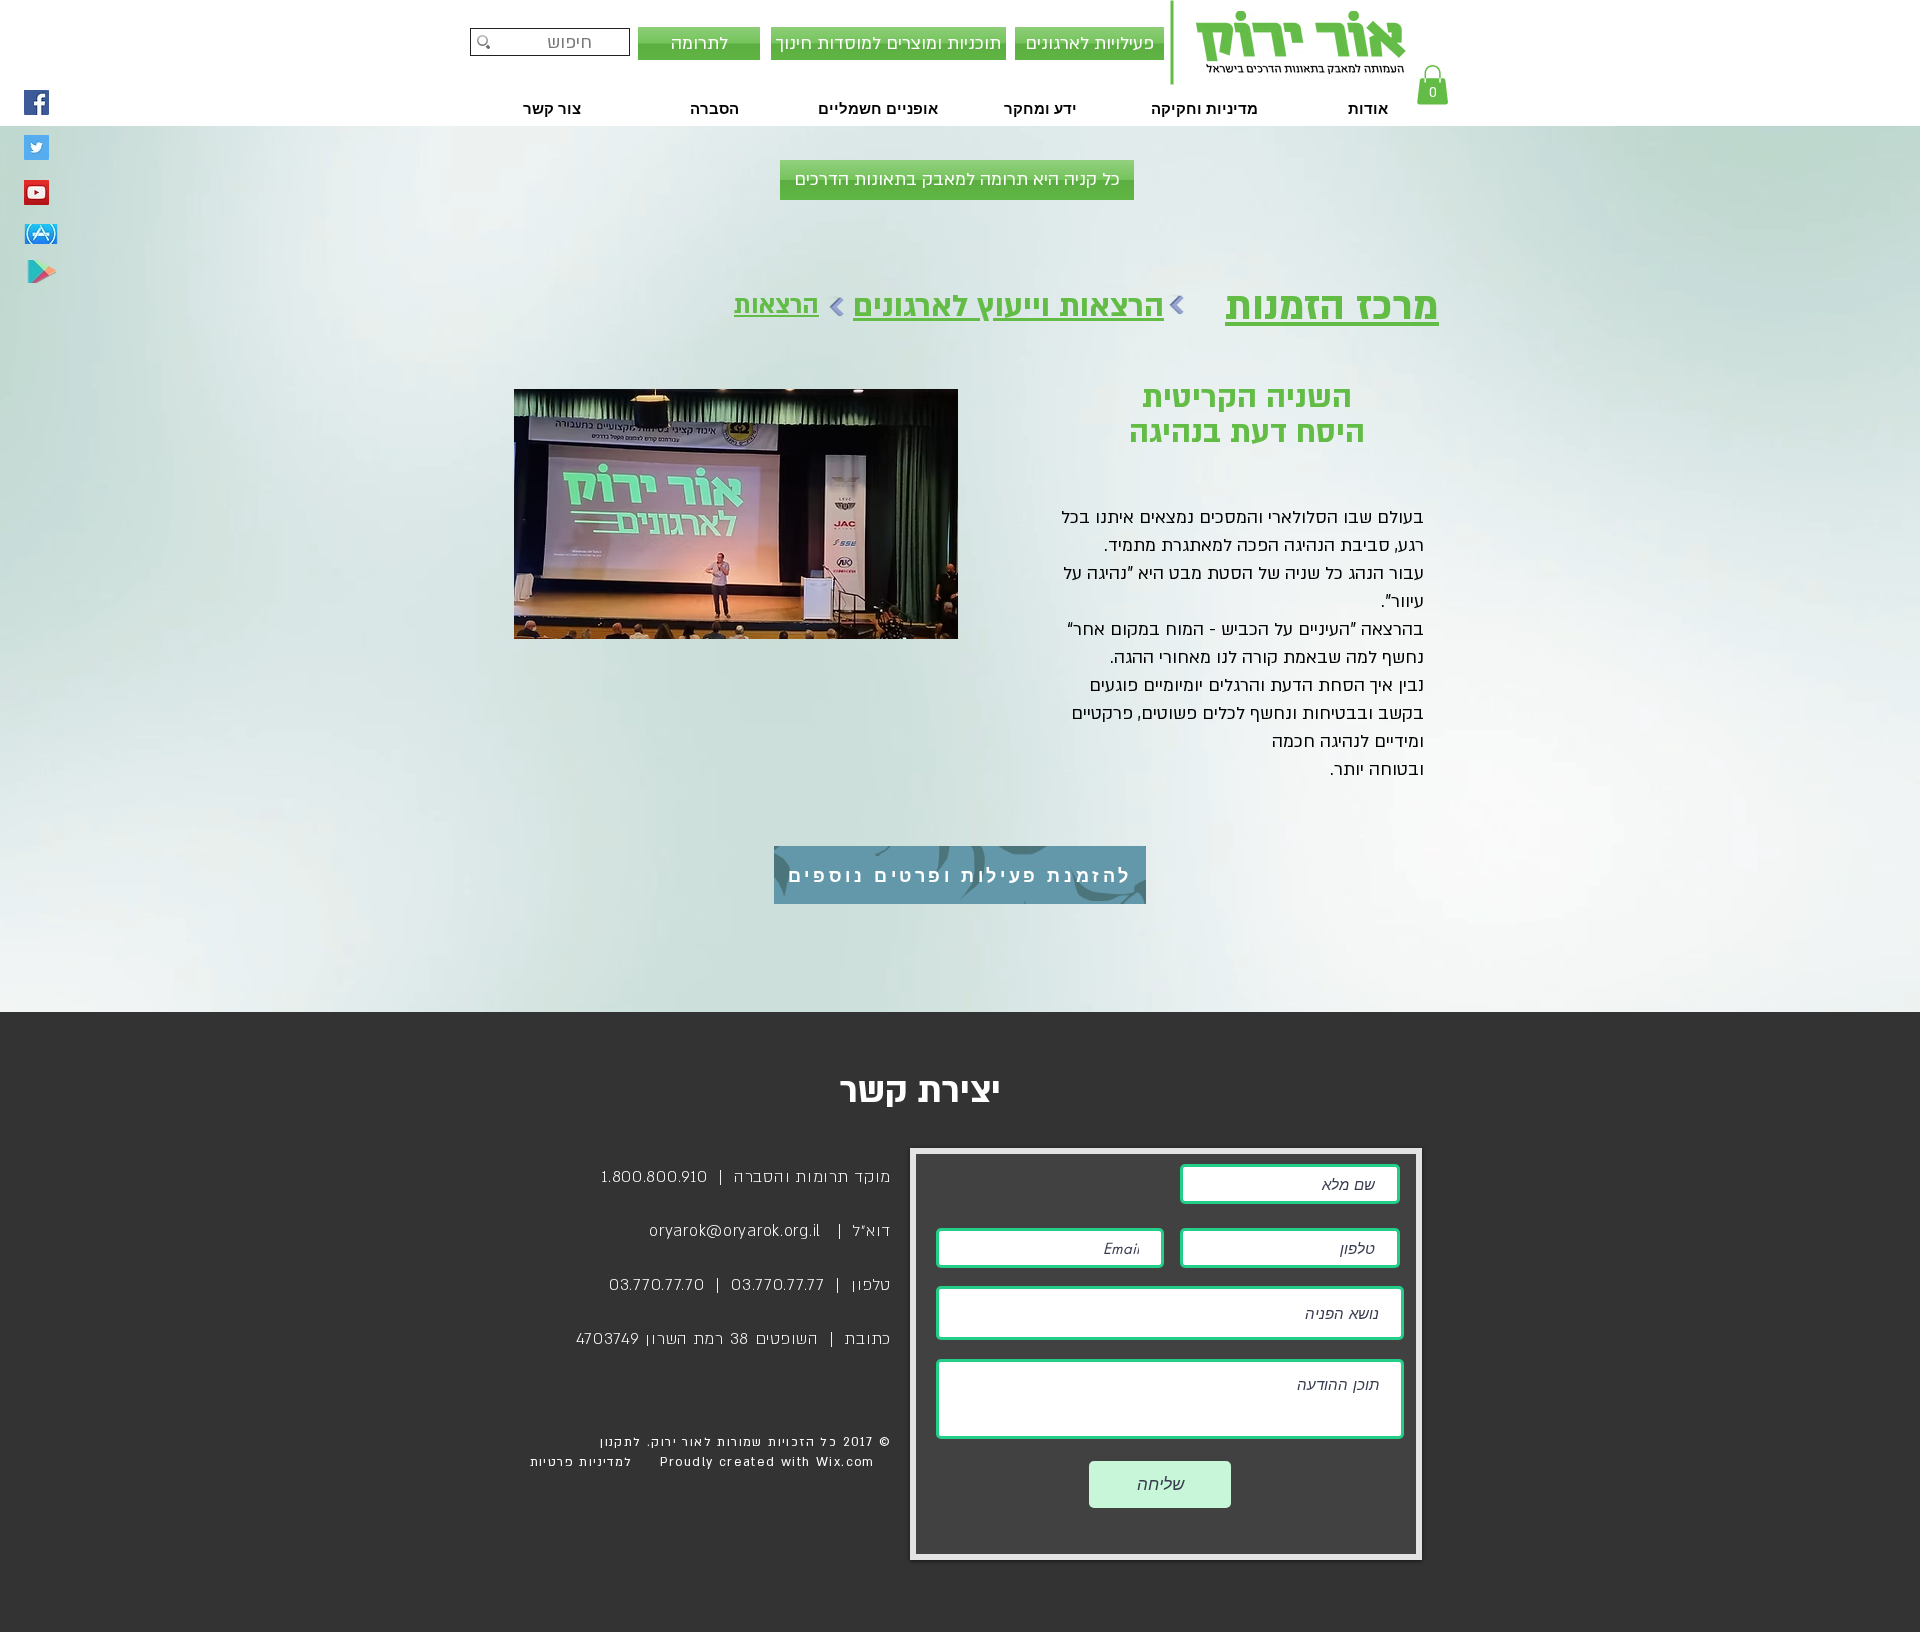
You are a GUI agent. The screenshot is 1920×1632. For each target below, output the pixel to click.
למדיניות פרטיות (581, 1462)
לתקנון (618, 1442)
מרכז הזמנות (1332, 306)
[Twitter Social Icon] (36, 147)
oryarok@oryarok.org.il (735, 1231)
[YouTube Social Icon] (36, 192)
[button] (1432, 84)
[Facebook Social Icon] (36, 102)
